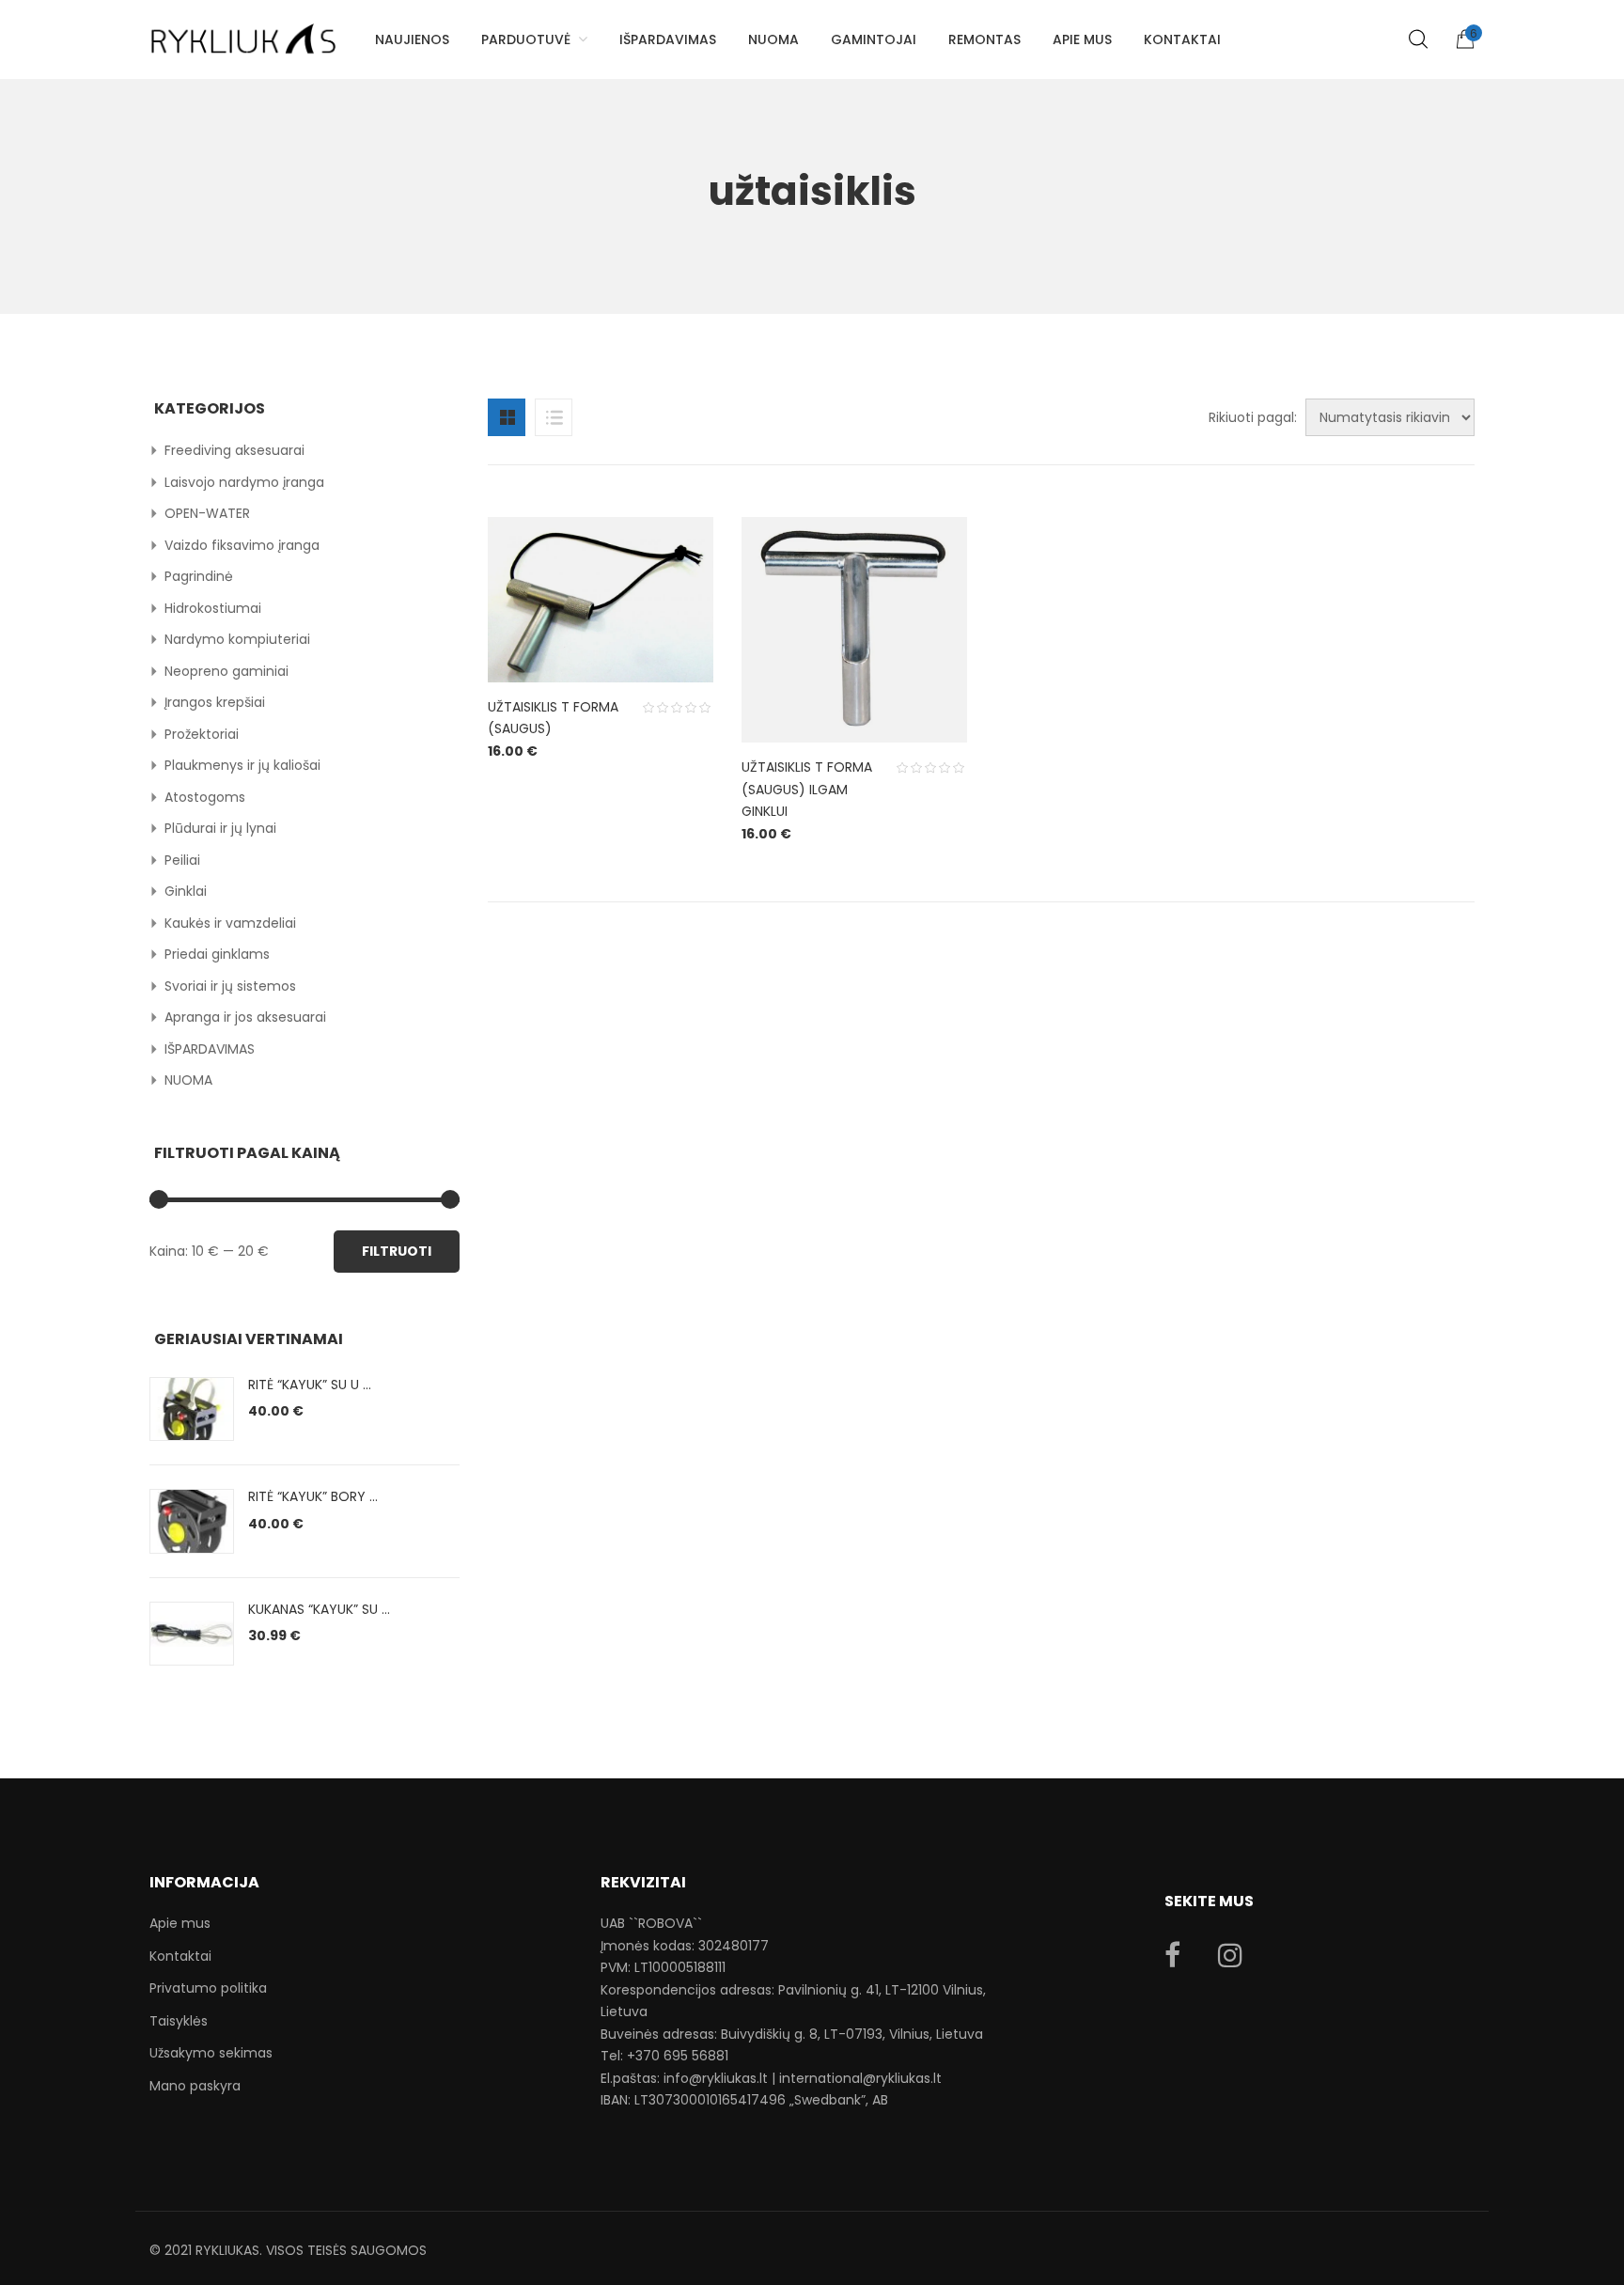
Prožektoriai (202, 734)
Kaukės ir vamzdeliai (230, 923)
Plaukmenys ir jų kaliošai (242, 765)
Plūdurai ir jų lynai (220, 828)
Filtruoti (397, 1251)
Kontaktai (180, 1956)
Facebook (1172, 1955)
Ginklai (186, 891)
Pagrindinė (199, 576)
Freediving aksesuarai (234, 450)
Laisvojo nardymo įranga (244, 482)
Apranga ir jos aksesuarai (245, 1017)
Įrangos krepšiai (215, 702)
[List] (554, 417)
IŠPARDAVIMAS (210, 1049)
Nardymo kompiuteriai (237, 639)
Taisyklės (179, 2021)
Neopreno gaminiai (226, 671)
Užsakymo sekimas (211, 2053)
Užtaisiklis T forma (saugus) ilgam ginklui (807, 789)
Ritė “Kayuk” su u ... (310, 1385)
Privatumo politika (208, 1988)
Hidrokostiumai (213, 608)
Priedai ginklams (217, 954)
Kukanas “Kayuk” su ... (319, 1609)
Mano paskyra (195, 2086)
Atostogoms (205, 797)
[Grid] (507, 417)
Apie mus (180, 1923)
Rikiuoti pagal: (1253, 417)
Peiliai (182, 860)
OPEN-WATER (207, 513)
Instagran (1230, 1955)
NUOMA (188, 1080)
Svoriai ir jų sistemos (230, 986)
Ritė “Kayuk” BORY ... (313, 1496)
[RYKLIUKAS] (243, 31)
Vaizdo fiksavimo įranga (242, 545)
